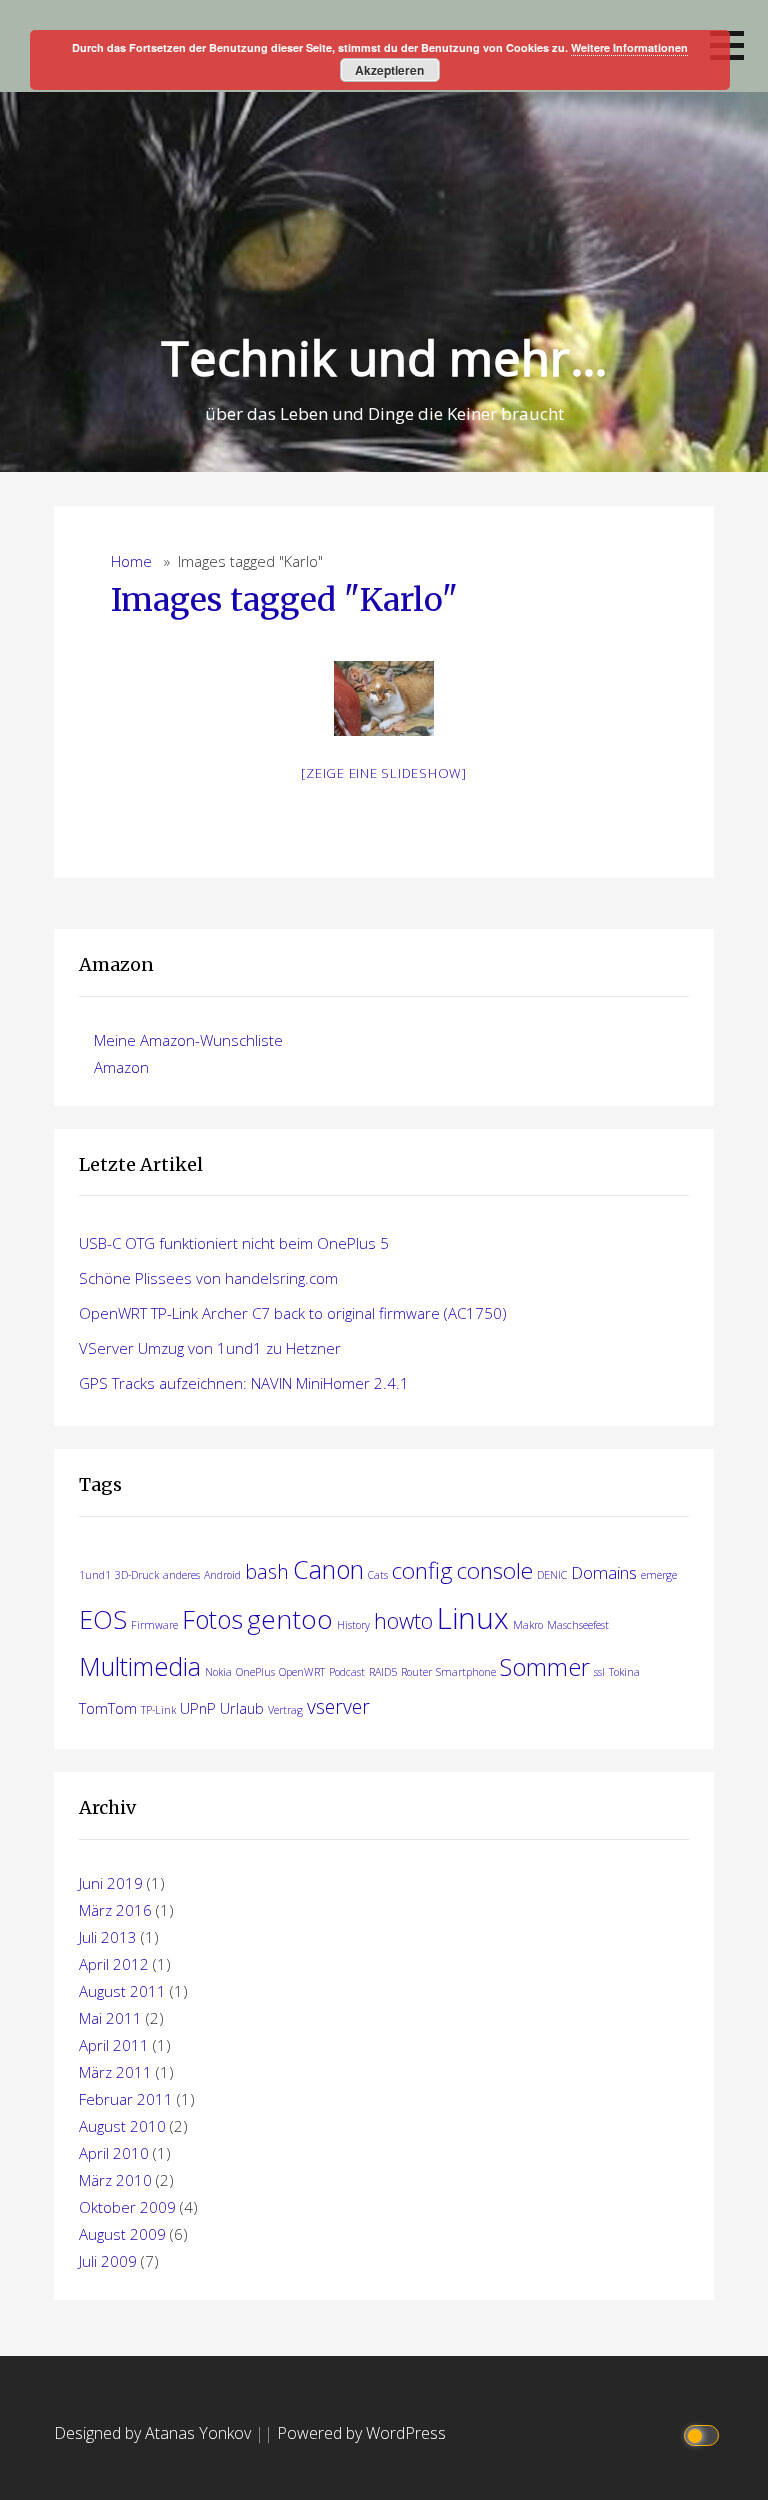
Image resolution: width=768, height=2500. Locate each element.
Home (131, 561)
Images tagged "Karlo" (284, 600)
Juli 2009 (108, 2261)
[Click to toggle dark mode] (704, 2433)
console (495, 1570)
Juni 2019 (111, 1883)
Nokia (218, 1672)
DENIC (552, 1575)
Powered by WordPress (361, 2433)
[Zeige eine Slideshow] (384, 773)
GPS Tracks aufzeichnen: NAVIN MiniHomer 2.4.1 (244, 1383)
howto (403, 1620)
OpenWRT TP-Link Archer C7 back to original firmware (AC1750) (293, 1313)
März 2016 (115, 1910)
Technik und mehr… (384, 357)
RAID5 (383, 1672)
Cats (378, 1575)
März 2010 (115, 2180)
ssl (599, 1672)
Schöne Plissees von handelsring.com (208, 1278)
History (353, 1625)
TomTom (108, 1708)
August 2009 (122, 2234)
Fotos (212, 1619)
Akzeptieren (389, 70)
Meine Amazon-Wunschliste (188, 1040)
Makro (528, 1625)
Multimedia (140, 1666)
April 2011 (114, 2045)
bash (267, 1571)
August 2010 (122, 2126)
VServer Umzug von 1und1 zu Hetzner (210, 1348)
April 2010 (114, 2153)
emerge (659, 1575)
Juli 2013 (108, 1937)
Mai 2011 (110, 2018)
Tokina (624, 1672)
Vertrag (285, 1710)
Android (222, 1575)
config (422, 1570)
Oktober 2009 (127, 2207)
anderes (181, 1575)
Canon (328, 1569)
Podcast (347, 1672)
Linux (473, 1618)
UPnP (198, 1708)
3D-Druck (137, 1575)
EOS (103, 1619)
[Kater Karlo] (384, 698)
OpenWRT (302, 1672)
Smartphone (466, 1672)
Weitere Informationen (629, 47)
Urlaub (242, 1708)
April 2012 (114, 1964)
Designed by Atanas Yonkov (154, 2433)
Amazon (121, 1067)
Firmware (154, 1625)
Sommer (545, 1667)
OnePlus (255, 1672)
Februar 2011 (126, 2099)
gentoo (290, 1619)
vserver (338, 1706)
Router (416, 1672)
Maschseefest (578, 1625)
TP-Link (158, 1710)
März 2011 (115, 2072)
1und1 (95, 1575)
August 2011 (122, 1991)
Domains (604, 1572)
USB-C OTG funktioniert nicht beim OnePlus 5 (234, 1243)
